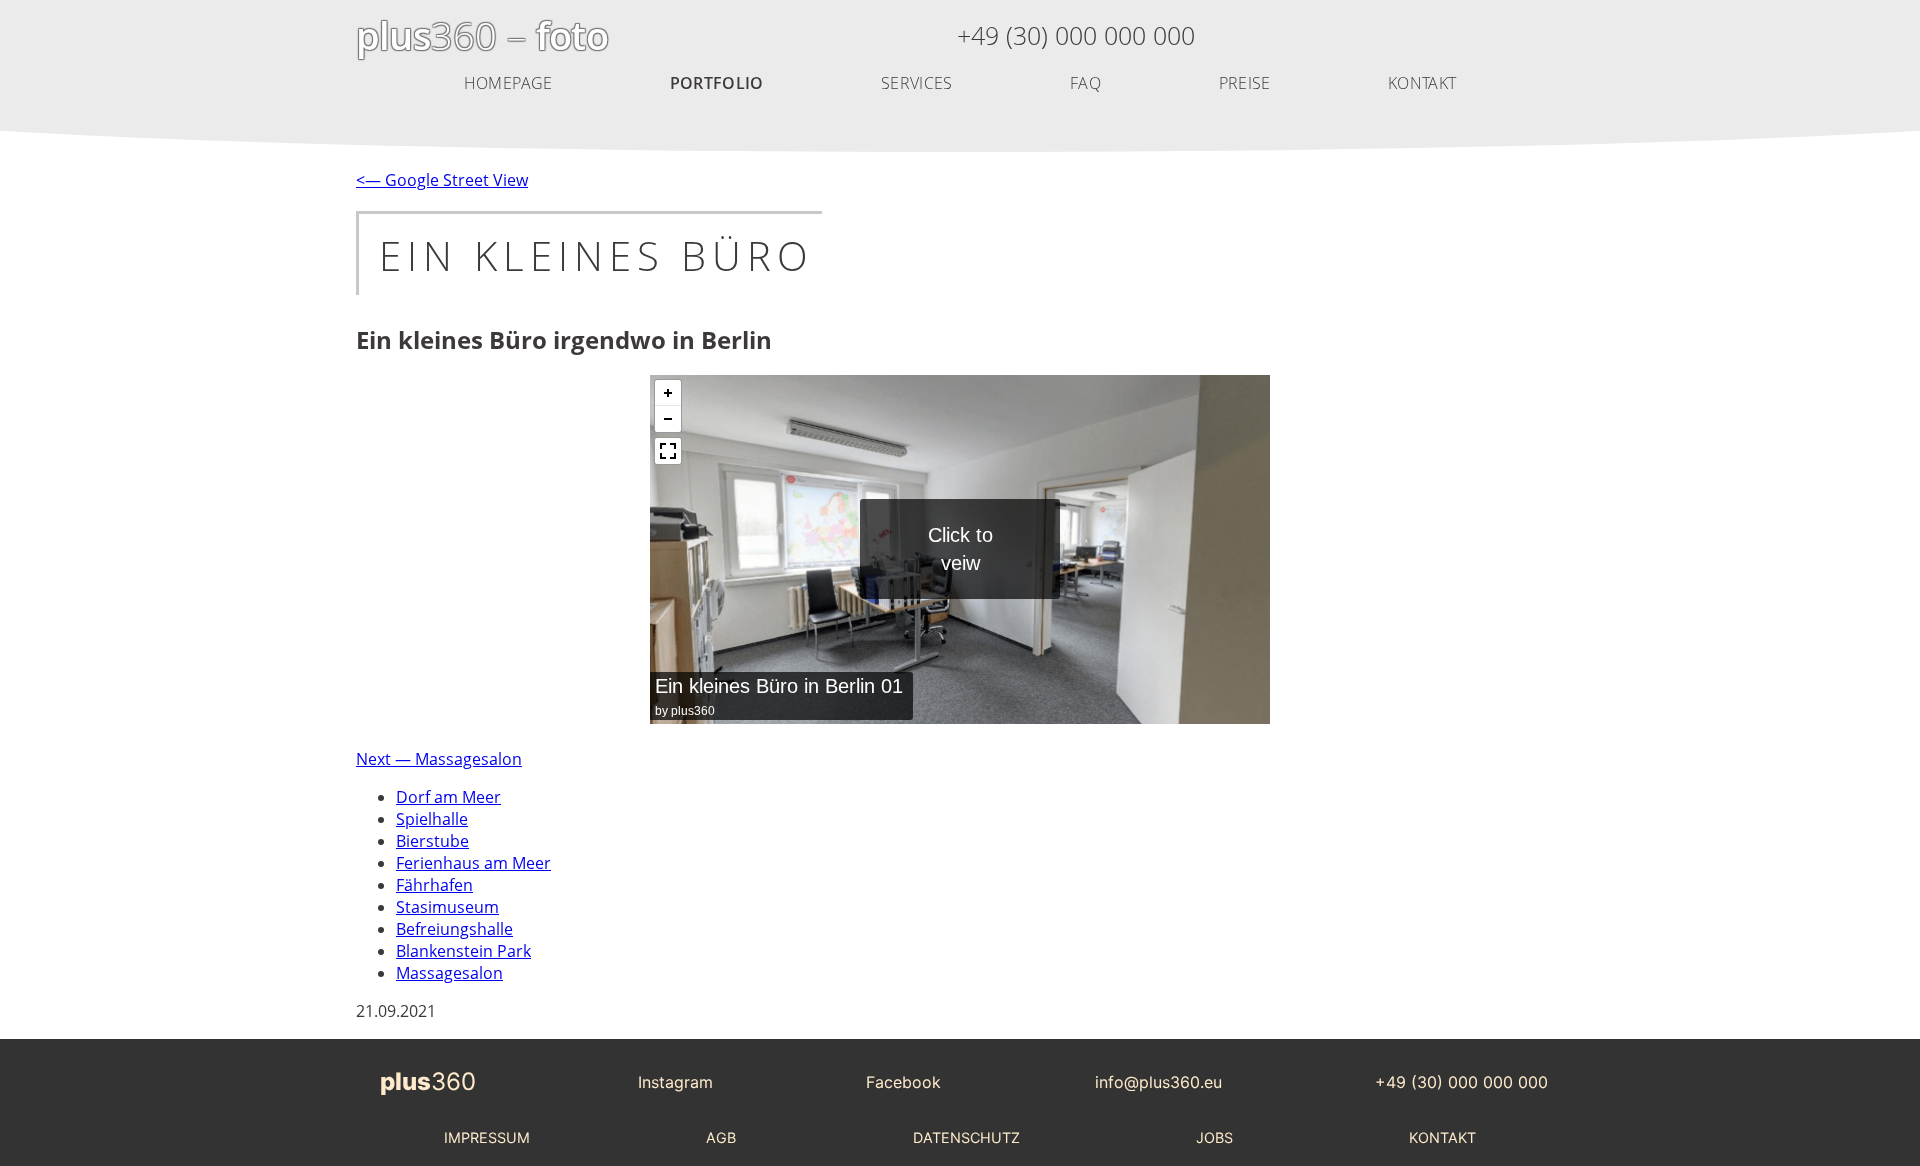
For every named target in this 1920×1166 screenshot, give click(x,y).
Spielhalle (432, 819)
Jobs (1214, 1137)
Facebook (903, 1082)
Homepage (508, 83)
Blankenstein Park (463, 951)
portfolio (717, 83)
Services (917, 83)
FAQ (1085, 83)
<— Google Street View (442, 180)
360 (428, 1081)
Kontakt (1422, 83)
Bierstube (432, 841)
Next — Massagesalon (439, 759)
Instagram (675, 1082)
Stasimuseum (447, 907)
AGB (721, 1137)
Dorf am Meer (448, 797)
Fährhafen (434, 885)
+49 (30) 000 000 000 (1461, 1082)
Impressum (487, 1137)
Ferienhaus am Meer (473, 863)
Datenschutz (966, 1137)
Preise (1245, 83)
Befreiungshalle (454, 929)
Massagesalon (449, 973)
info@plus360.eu (1158, 1082)
